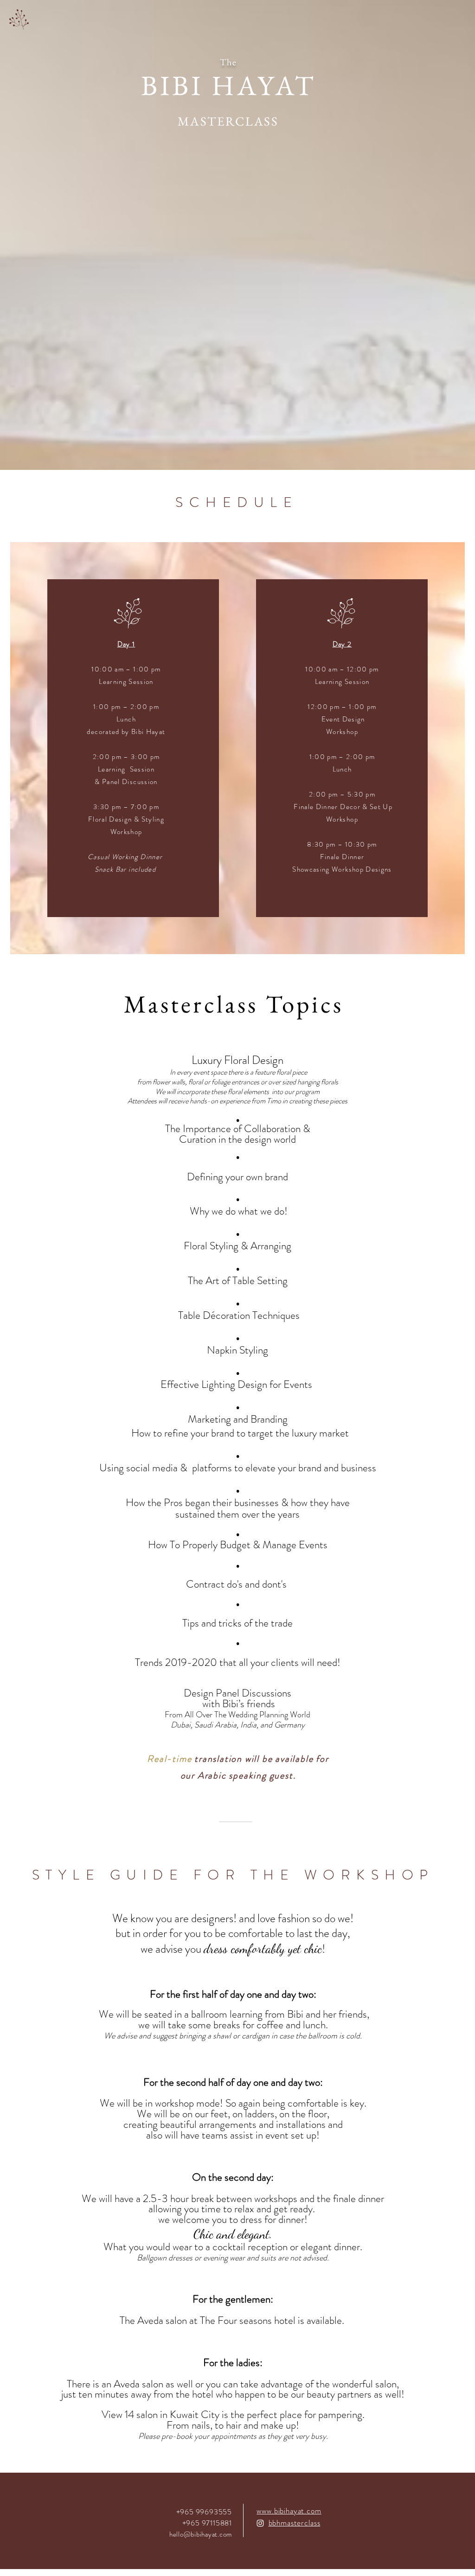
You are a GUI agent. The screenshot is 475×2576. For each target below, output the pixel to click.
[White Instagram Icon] (260, 2523)
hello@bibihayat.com (201, 2534)
